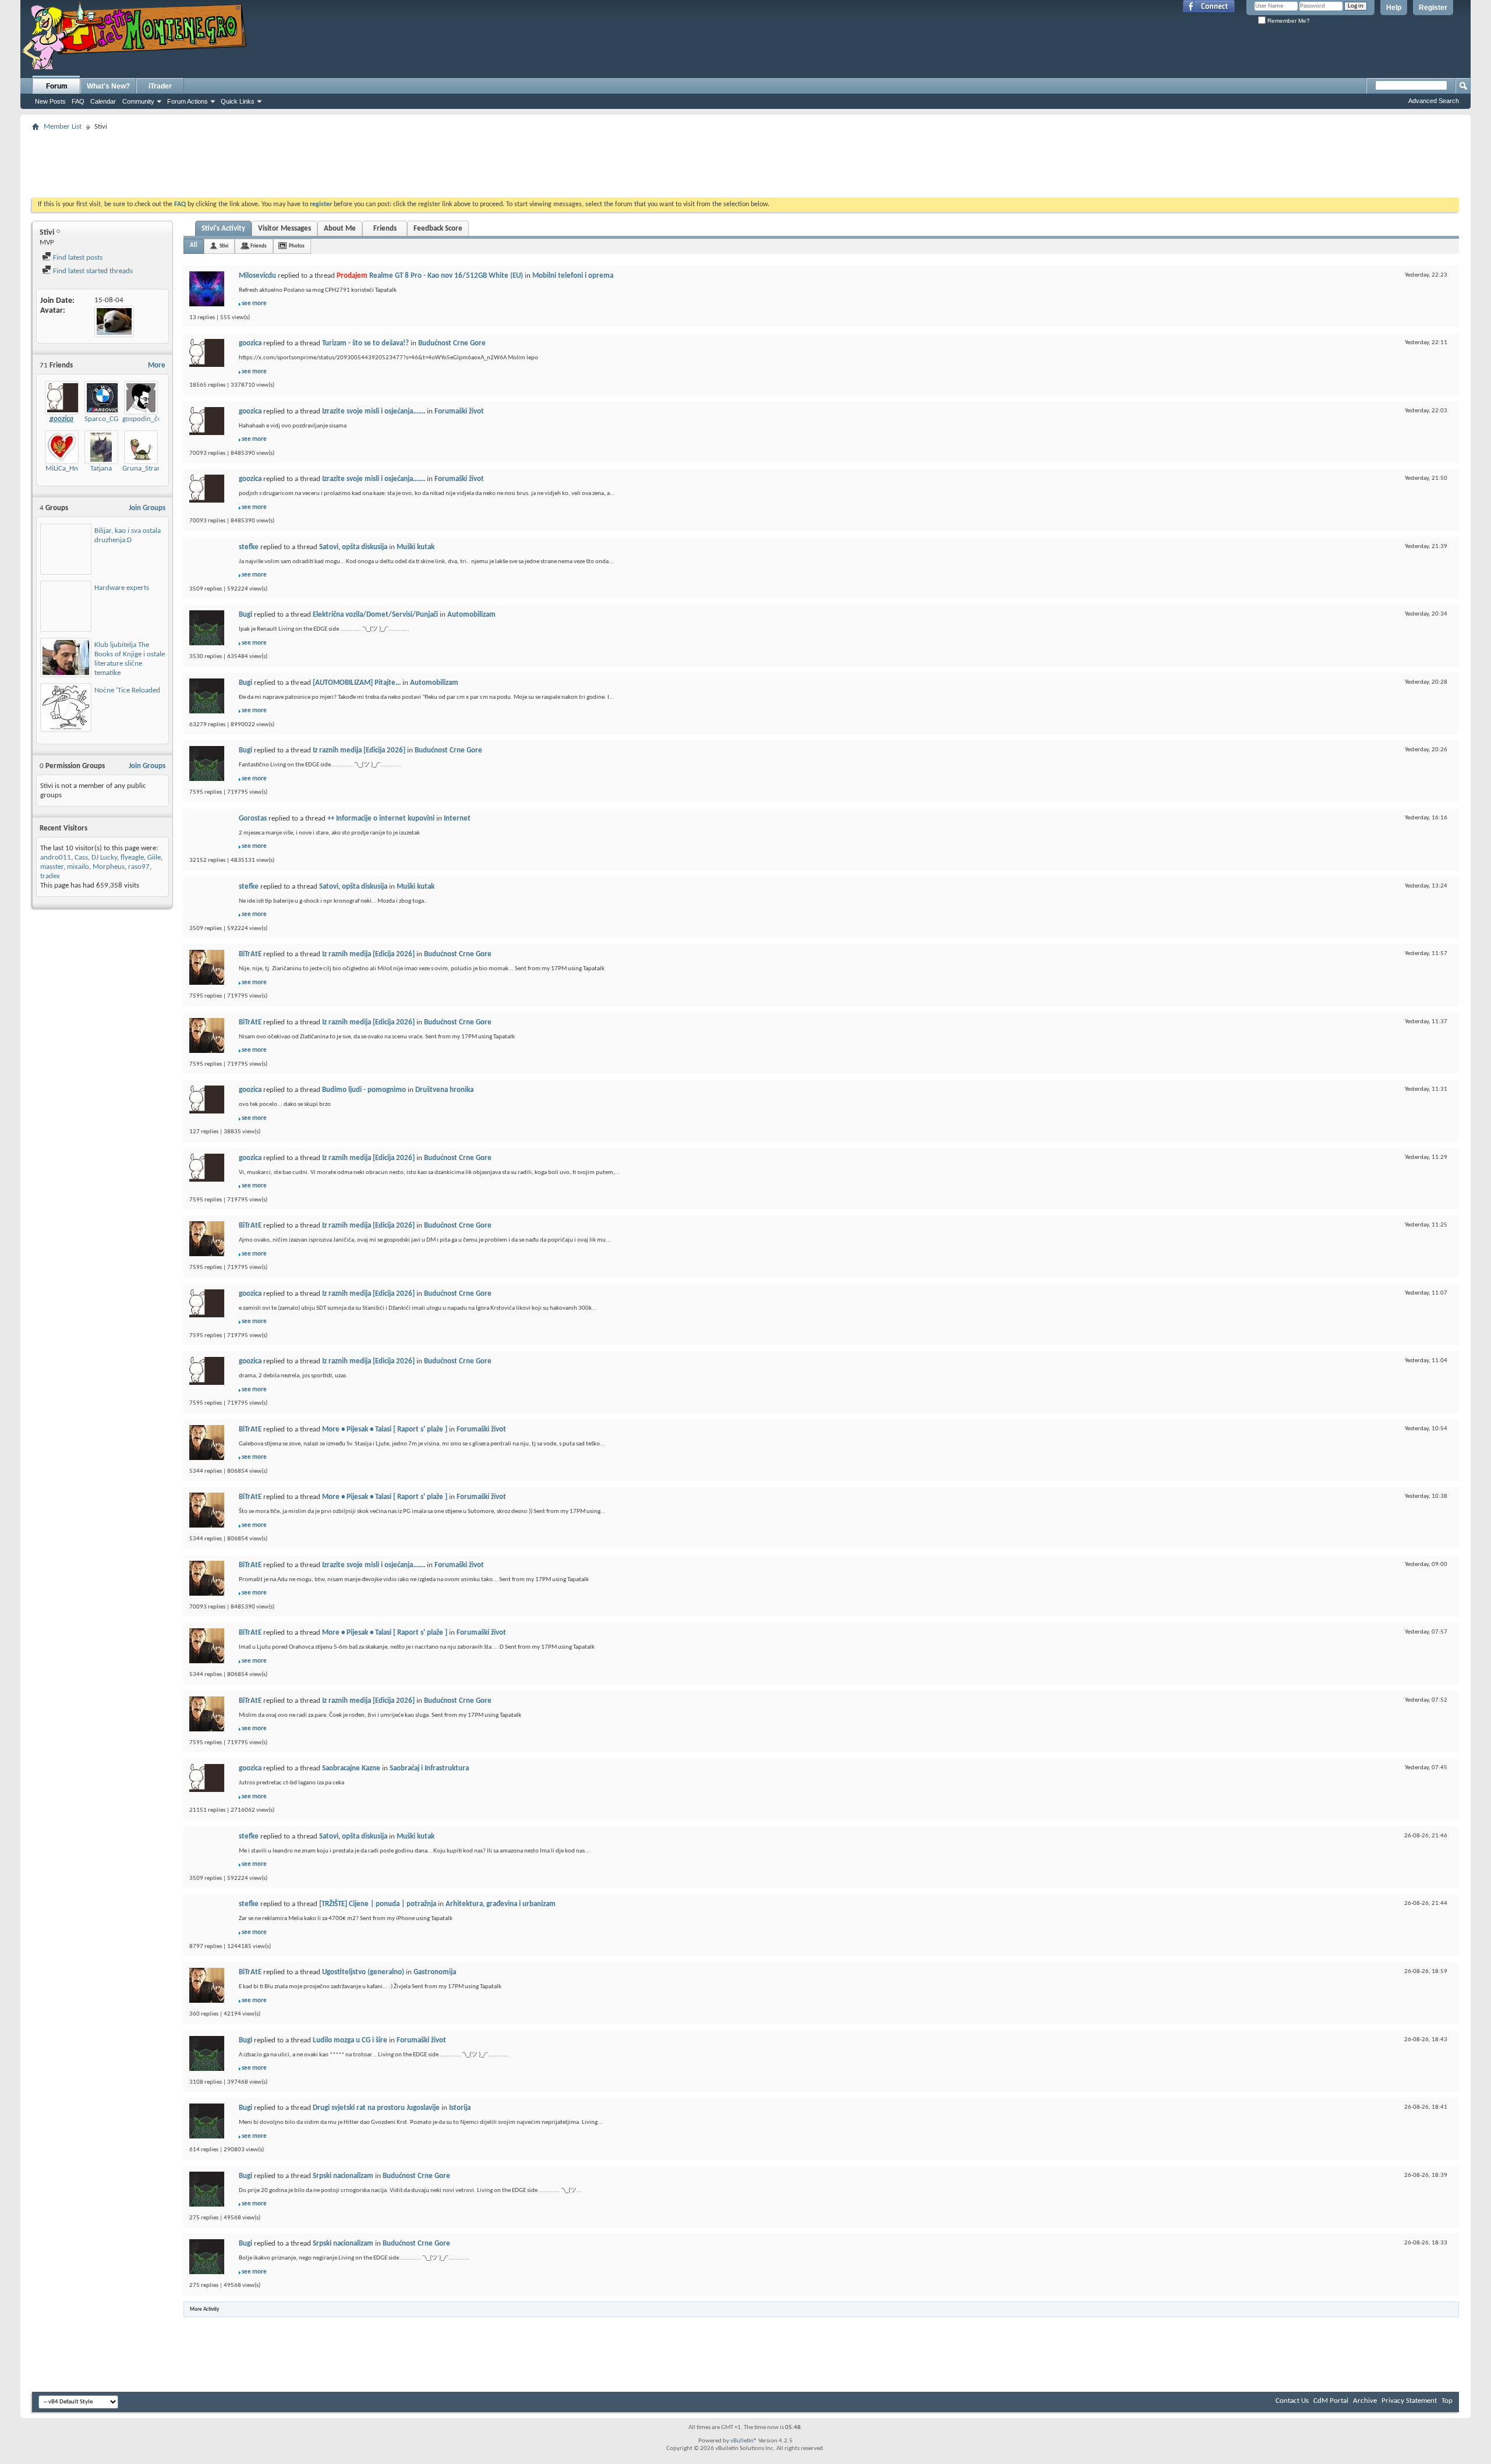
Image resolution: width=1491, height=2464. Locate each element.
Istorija (460, 2108)
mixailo (78, 867)
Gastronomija (435, 1972)
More (157, 365)
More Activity (204, 2309)
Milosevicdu (257, 276)
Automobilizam (471, 615)
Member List (63, 127)
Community (138, 101)
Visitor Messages (285, 229)
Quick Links (238, 101)
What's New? (108, 86)
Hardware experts (122, 588)
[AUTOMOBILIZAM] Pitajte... (357, 683)
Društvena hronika (444, 1090)
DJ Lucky (104, 858)
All (194, 245)
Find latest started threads (92, 271)
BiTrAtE (250, 954)
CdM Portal (1331, 2401)
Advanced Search (1434, 101)
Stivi (224, 246)
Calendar (103, 101)
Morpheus (109, 867)
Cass (81, 858)
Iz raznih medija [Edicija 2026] (359, 750)
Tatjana (101, 469)
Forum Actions (188, 101)
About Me (340, 229)
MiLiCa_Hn (62, 469)
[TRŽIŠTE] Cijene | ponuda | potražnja (378, 1904)
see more (254, 304)
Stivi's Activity (223, 229)
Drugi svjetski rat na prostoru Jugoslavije (376, 2108)
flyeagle (132, 858)
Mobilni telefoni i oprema (573, 276)
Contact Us (1292, 2401)
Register (1433, 8)
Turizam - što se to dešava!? (365, 343)
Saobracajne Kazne (351, 1768)
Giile (154, 858)
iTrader (160, 86)
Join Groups (147, 508)
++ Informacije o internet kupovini (381, 819)
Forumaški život (459, 411)
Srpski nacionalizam (343, 2176)
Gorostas (253, 819)
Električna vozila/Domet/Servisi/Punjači (375, 615)
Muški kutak (416, 547)
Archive (1365, 2401)
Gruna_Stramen (146, 469)
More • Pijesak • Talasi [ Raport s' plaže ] (385, 1429)
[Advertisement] (745, 161)
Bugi (245, 615)
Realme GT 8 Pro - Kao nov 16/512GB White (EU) (446, 276)
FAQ (78, 101)
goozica (250, 343)
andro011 (56, 858)
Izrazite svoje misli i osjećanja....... (374, 411)
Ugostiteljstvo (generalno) (363, 1972)
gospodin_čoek (146, 419)
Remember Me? (1288, 21)
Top (1447, 2401)
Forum (57, 86)
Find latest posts (77, 258)
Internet (457, 819)
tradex (50, 876)
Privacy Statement (1409, 2401)
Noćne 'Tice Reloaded (127, 690)
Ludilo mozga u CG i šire (350, 2040)
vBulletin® (744, 2441)
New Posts (50, 101)
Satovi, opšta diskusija (353, 547)
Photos (297, 246)
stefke (249, 547)
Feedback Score (438, 229)
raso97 (139, 867)
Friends (385, 229)
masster (52, 867)
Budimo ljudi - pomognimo (364, 1090)
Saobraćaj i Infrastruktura (429, 1768)
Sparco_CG (101, 419)
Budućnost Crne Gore (452, 343)
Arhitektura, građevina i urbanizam (501, 1904)
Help (1394, 8)
